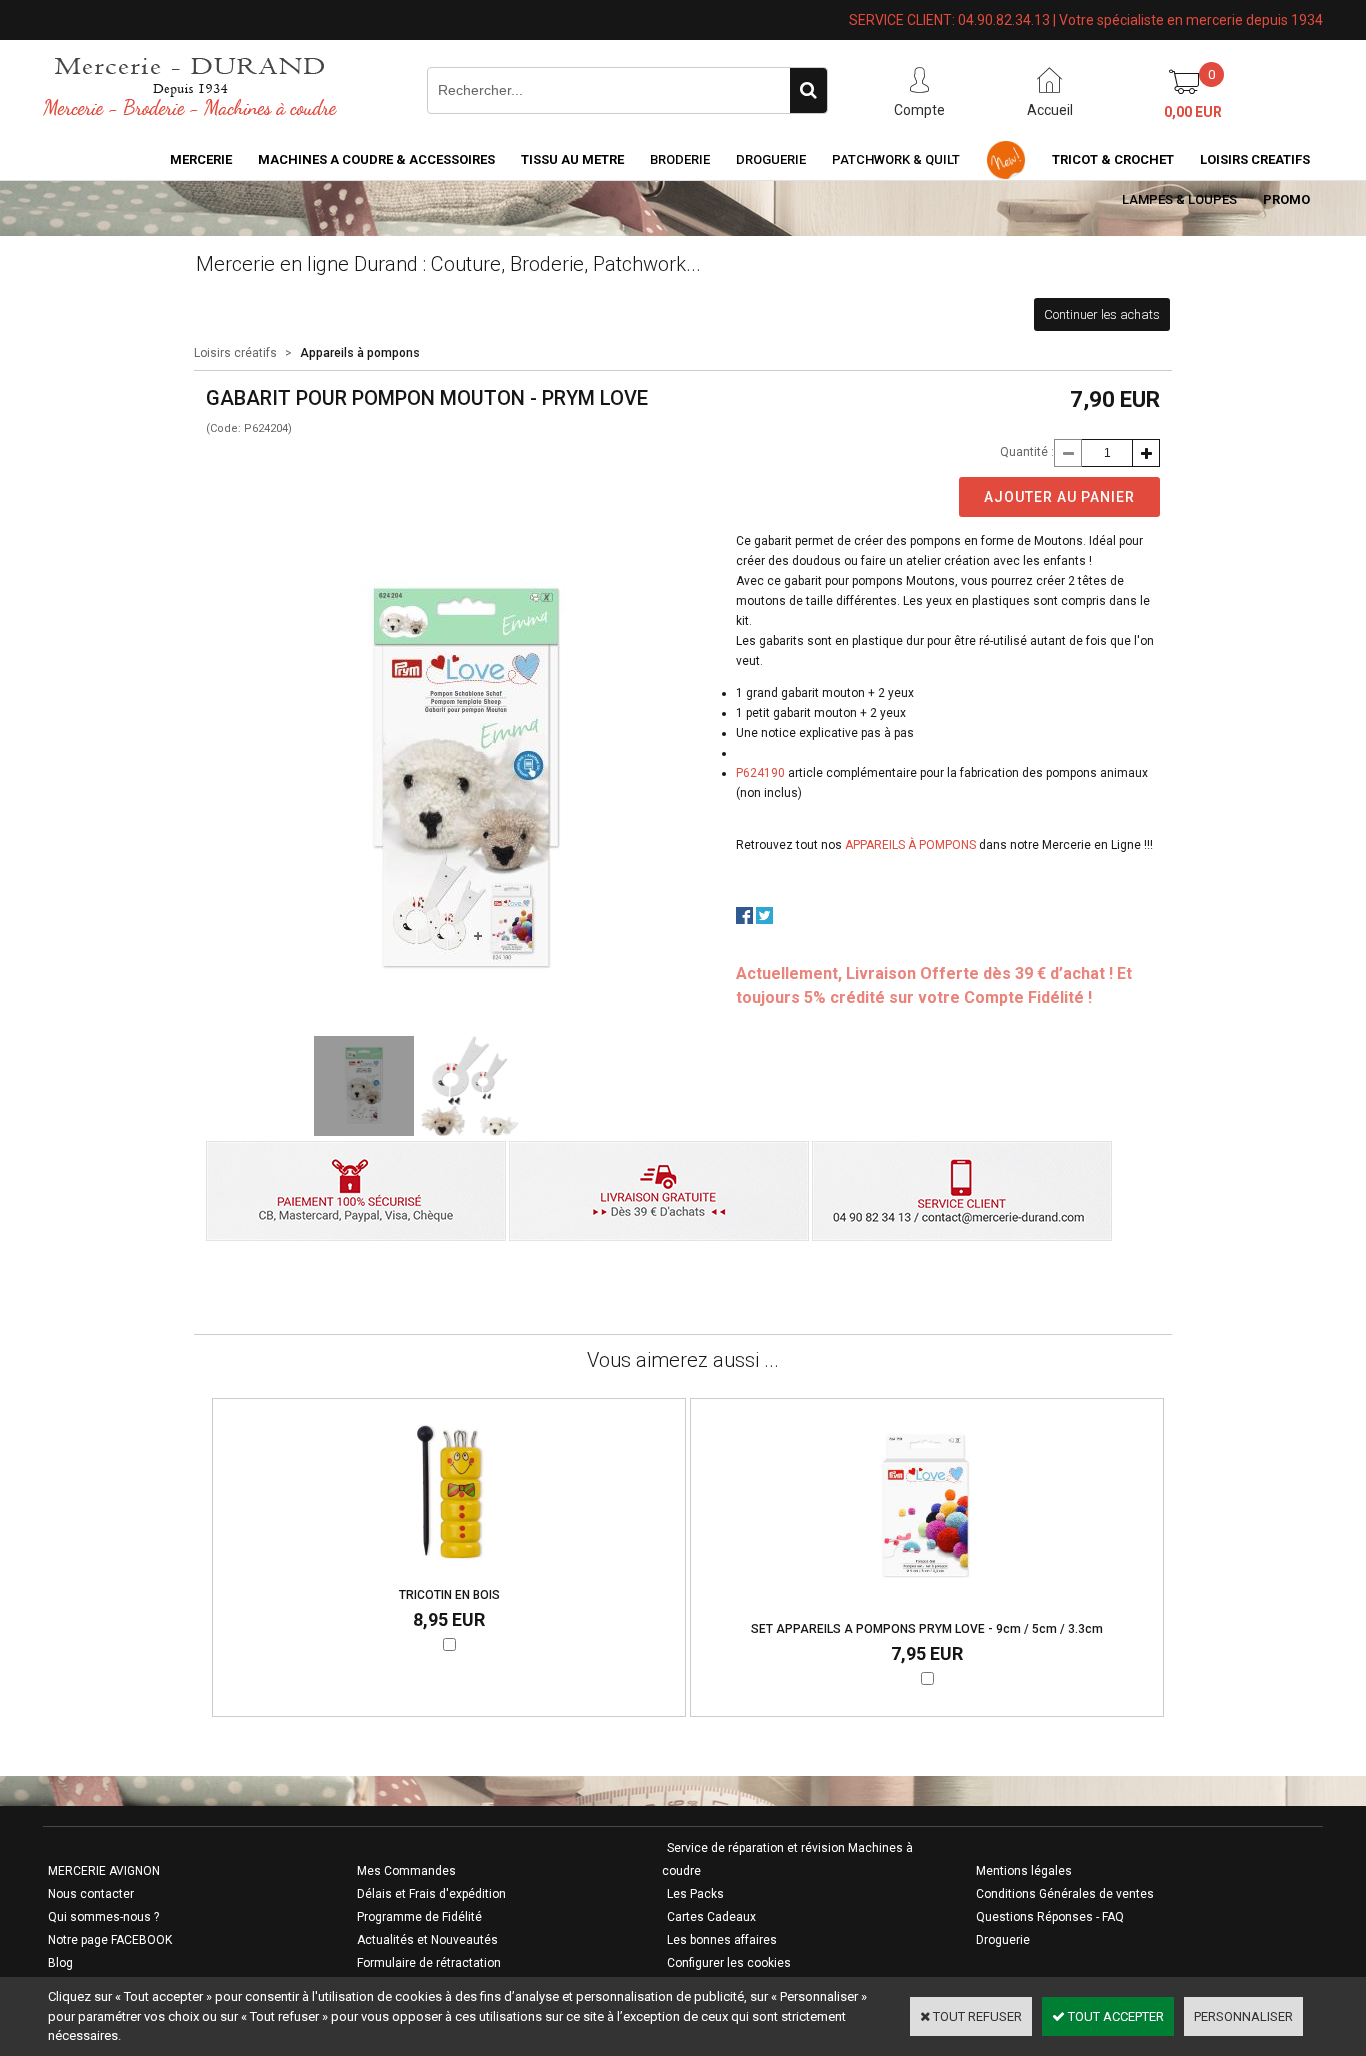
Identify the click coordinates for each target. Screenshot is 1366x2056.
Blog (60, 1963)
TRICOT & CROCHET (1113, 159)
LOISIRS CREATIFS (1255, 159)
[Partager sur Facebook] (744, 919)
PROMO (1286, 199)
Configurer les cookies (729, 1963)
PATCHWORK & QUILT (896, 159)
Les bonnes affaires (722, 1940)
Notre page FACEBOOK (110, 1940)
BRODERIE (680, 159)
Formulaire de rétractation (429, 1963)
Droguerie (771, 159)
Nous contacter (91, 1894)
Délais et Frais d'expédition (431, 1894)
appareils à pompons (910, 845)
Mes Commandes (406, 1871)
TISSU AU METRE (572, 159)
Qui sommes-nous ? (103, 1917)
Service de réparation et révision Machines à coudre (787, 1859)
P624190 (760, 773)
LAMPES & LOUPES (1179, 199)
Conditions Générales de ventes (1065, 1894)
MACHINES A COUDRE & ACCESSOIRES (376, 159)
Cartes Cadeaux (711, 1917)
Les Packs (695, 1894)
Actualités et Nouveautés (427, 1940)
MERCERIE (201, 159)
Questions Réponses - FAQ (1050, 1917)
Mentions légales (1024, 1871)
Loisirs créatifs (235, 353)
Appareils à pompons (360, 353)
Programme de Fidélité (419, 1917)
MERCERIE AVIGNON (104, 1871)
